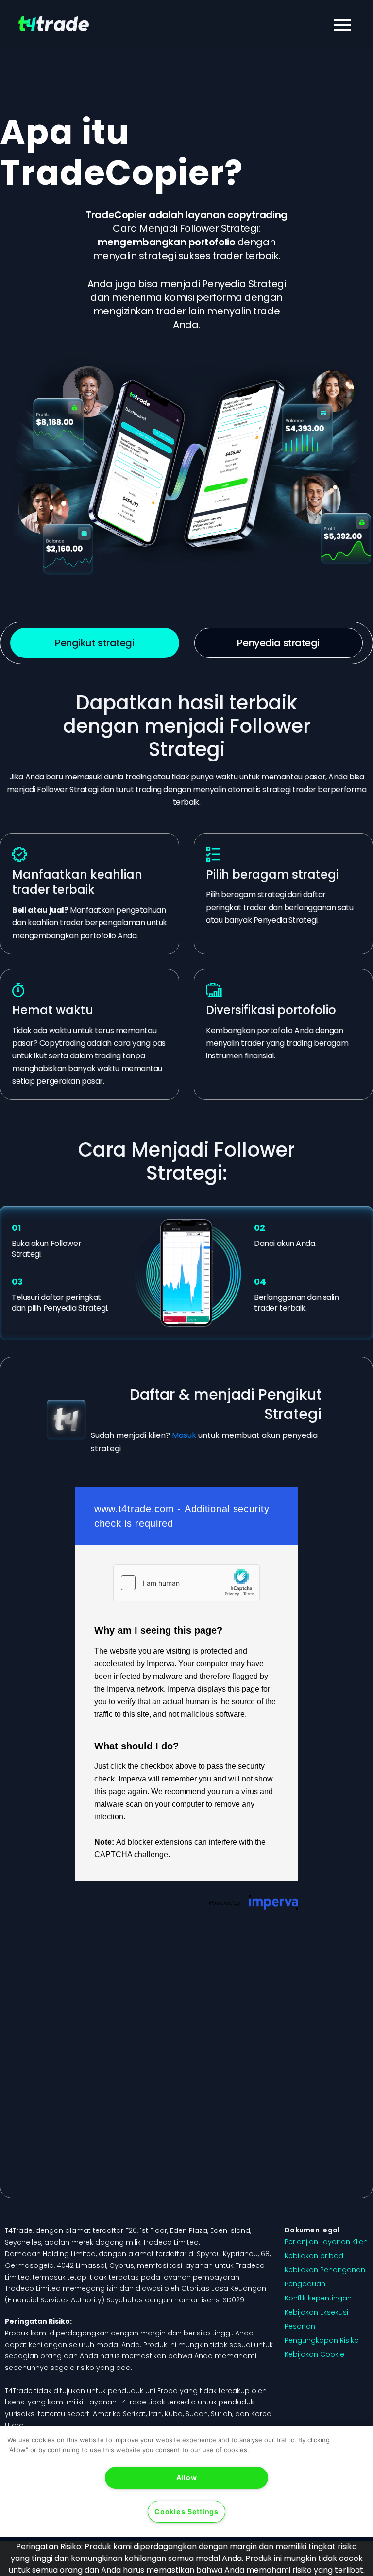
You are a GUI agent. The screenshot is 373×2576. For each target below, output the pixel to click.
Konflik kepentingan (318, 2298)
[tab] (95, 643)
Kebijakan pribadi (315, 2256)
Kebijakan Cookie (314, 2354)
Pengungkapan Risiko (322, 2340)
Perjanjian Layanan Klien (326, 2242)
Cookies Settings (186, 2512)
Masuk (184, 1435)
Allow (187, 2478)
